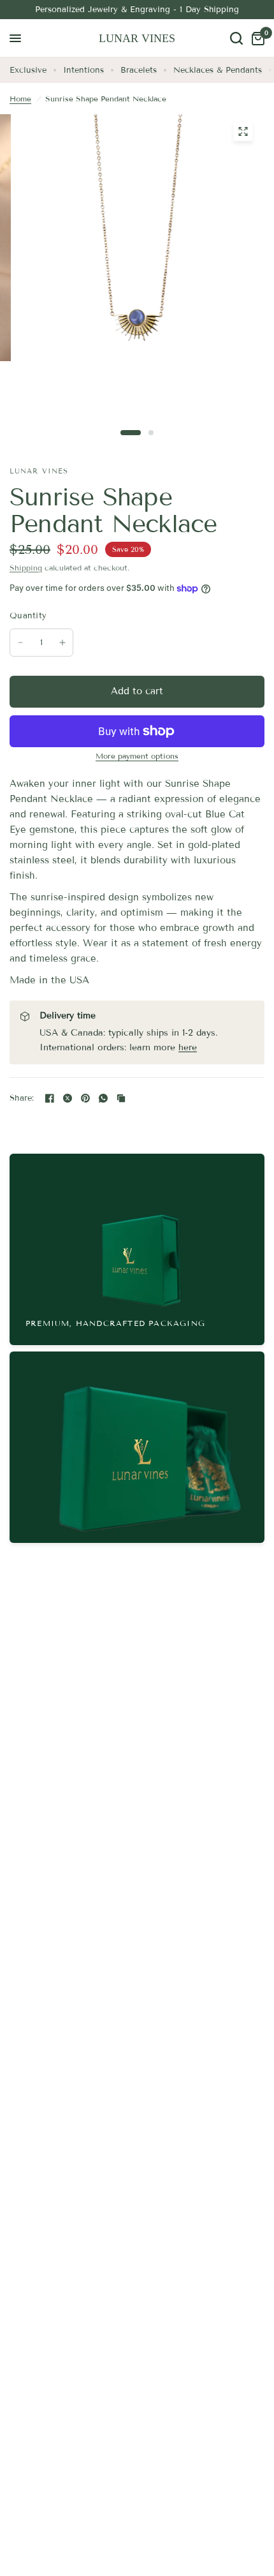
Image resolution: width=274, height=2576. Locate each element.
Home (20, 99)
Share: (22, 1098)
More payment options (137, 756)
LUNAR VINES (137, 38)
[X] (68, 1098)
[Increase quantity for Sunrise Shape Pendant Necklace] (62, 643)
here (188, 1047)
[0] (256, 38)
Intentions (83, 70)
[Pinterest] (85, 1098)
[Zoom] (243, 131)
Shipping (26, 568)
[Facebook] (50, 1098)
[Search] (236, 38)
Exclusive (28, 70)
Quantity (28, 616)
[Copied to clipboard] (121, 1098)
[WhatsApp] (103, 1098)
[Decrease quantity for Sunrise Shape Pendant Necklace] (20, 643)
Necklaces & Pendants (218, 70)
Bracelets (139, 70)
